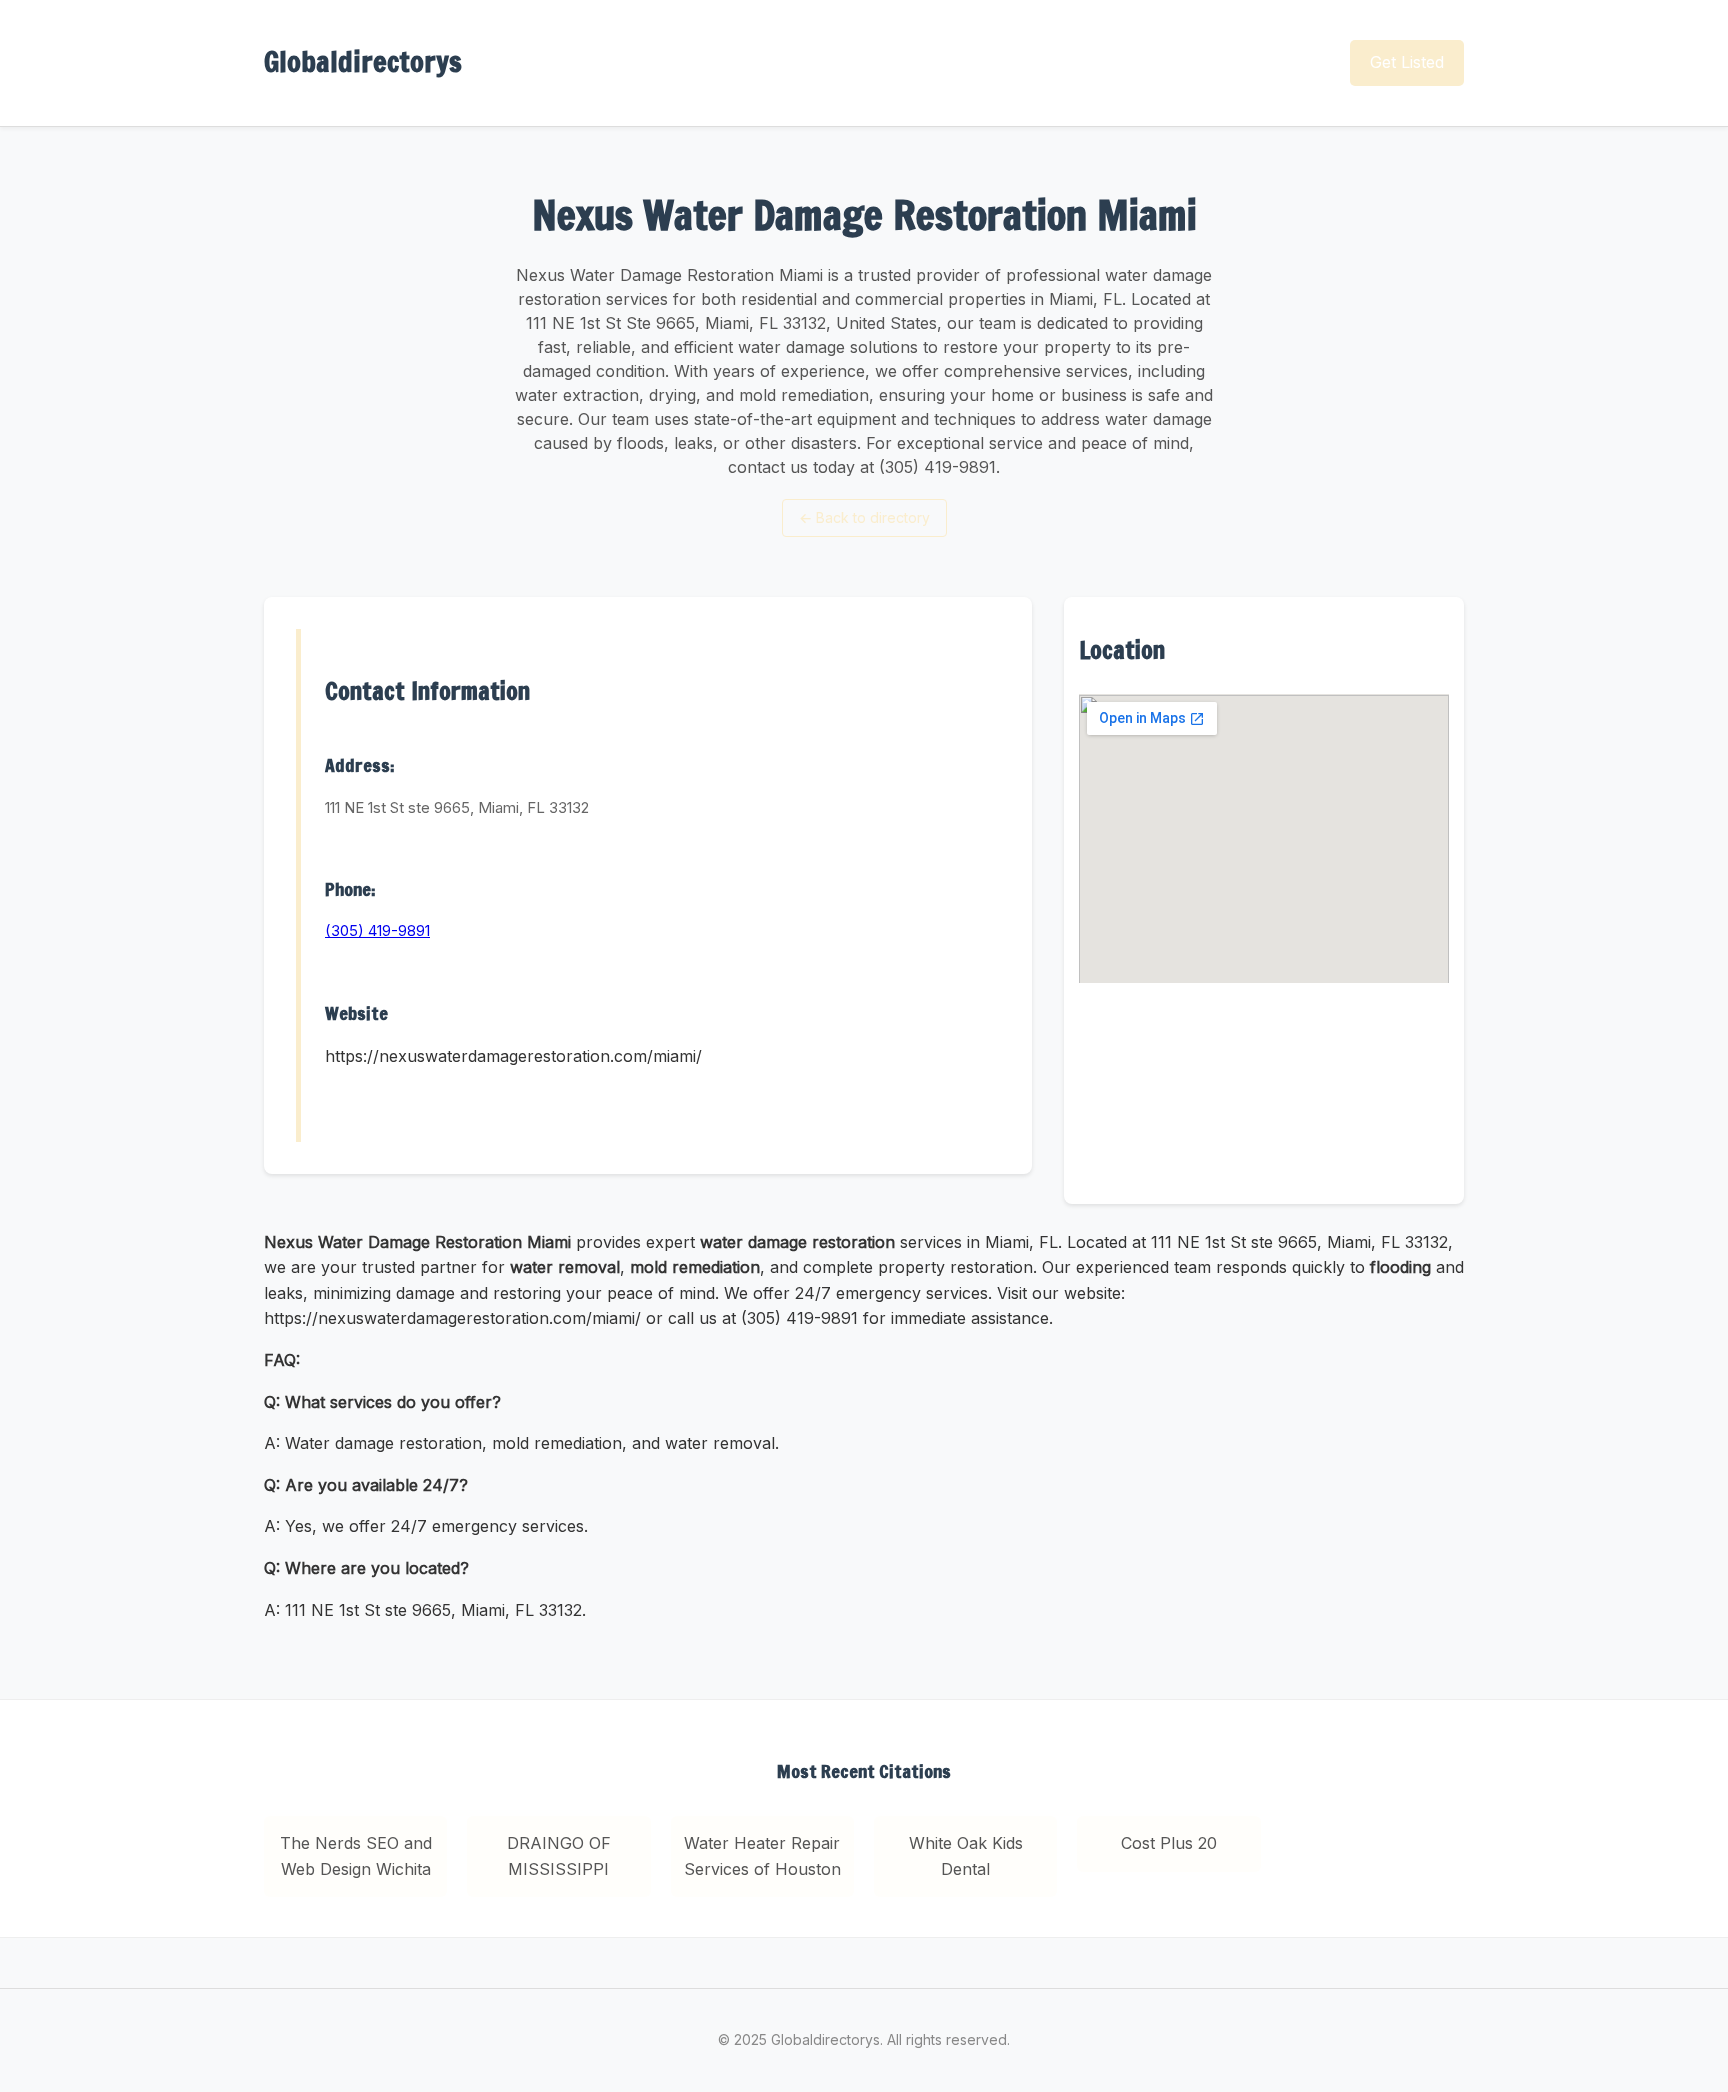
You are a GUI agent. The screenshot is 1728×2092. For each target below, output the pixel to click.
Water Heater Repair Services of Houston (762, 1856)
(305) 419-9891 (377, 930)
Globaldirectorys (363, 61)
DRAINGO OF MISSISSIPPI (559, 1856)
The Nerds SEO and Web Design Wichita (356, 1856)
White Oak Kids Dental (966, 1856)
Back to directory (864, 517)
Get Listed (1407, 62)
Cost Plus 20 (1169, 1843)
